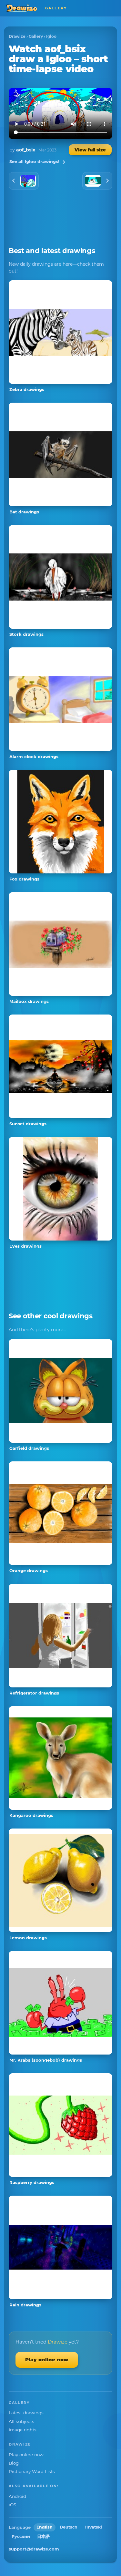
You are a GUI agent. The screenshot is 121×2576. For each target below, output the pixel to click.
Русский (21, 2536)
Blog (14, 2463)
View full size (90, 150)
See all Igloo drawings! (34, 161)
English (45, 2527)
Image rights (23, 2430)
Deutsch (69, 2527)
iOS (12, 2505)
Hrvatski (93, 2527)
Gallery (36, 36)
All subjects (21, 2421)
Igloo (51, 36)
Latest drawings (26, 2413)
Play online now (47, 2360)
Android (17, 2496)
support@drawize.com (34, 2549)
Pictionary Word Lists (32, 2471)
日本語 (43, 2536)
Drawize (17, 36)
